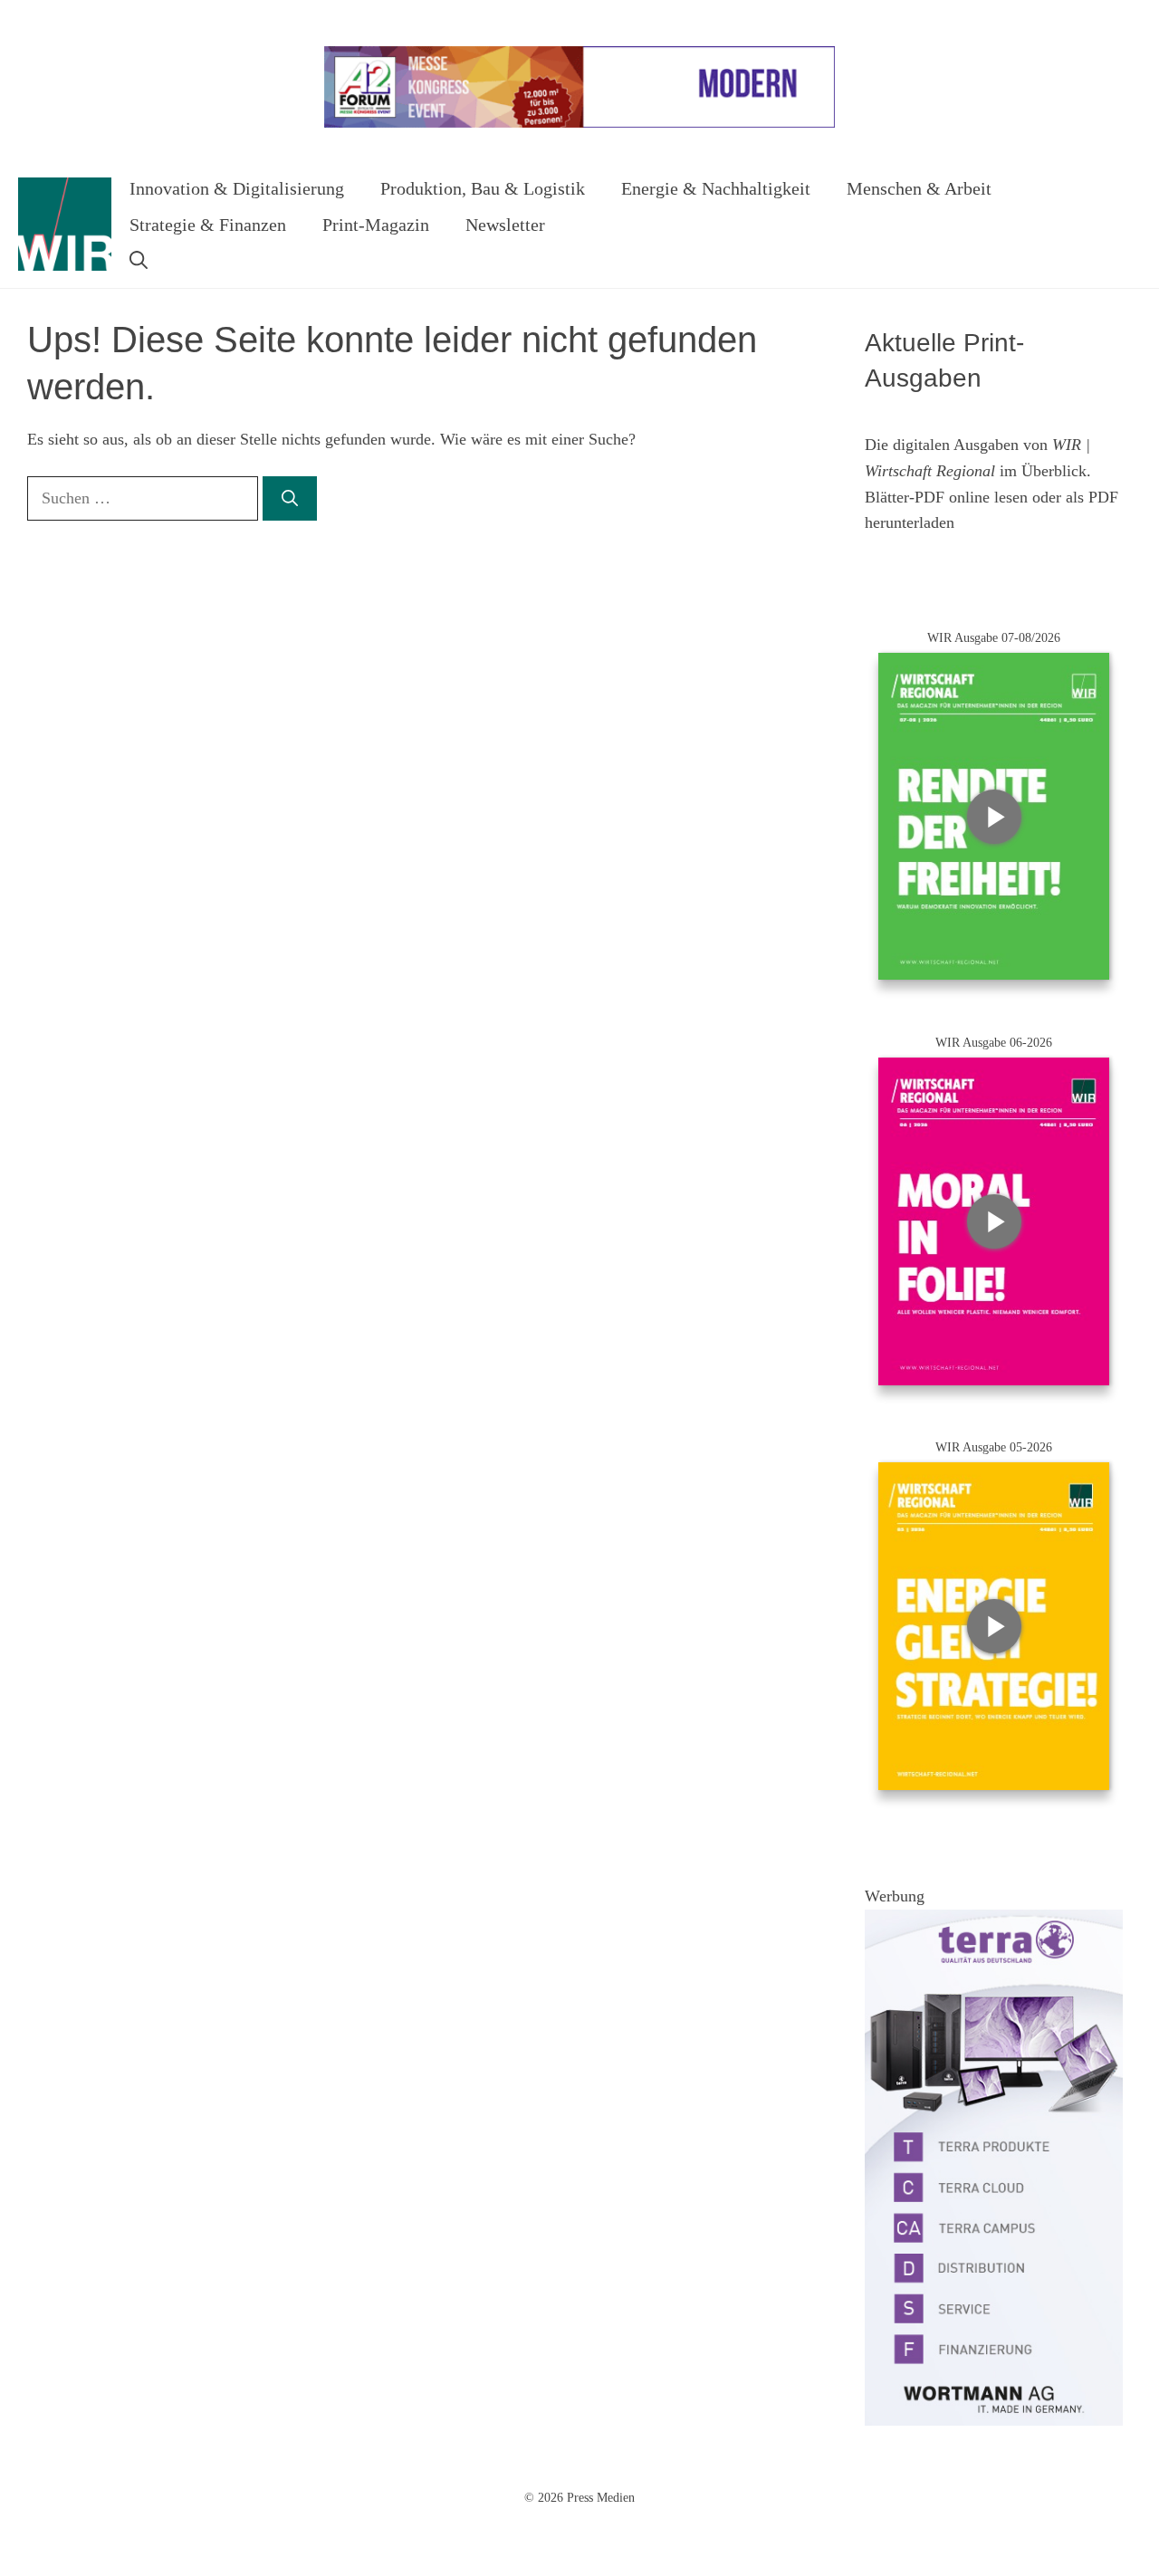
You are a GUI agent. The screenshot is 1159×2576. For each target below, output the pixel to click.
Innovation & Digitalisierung (237, 188)
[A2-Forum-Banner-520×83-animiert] (579, 124)
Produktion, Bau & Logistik (483, 188)
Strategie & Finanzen (208, 225)
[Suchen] (290, 498)
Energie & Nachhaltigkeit (716, 188)
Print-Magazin (376, 225)
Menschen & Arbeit (919, 188)
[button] (139, 261)
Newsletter (505, 225)
